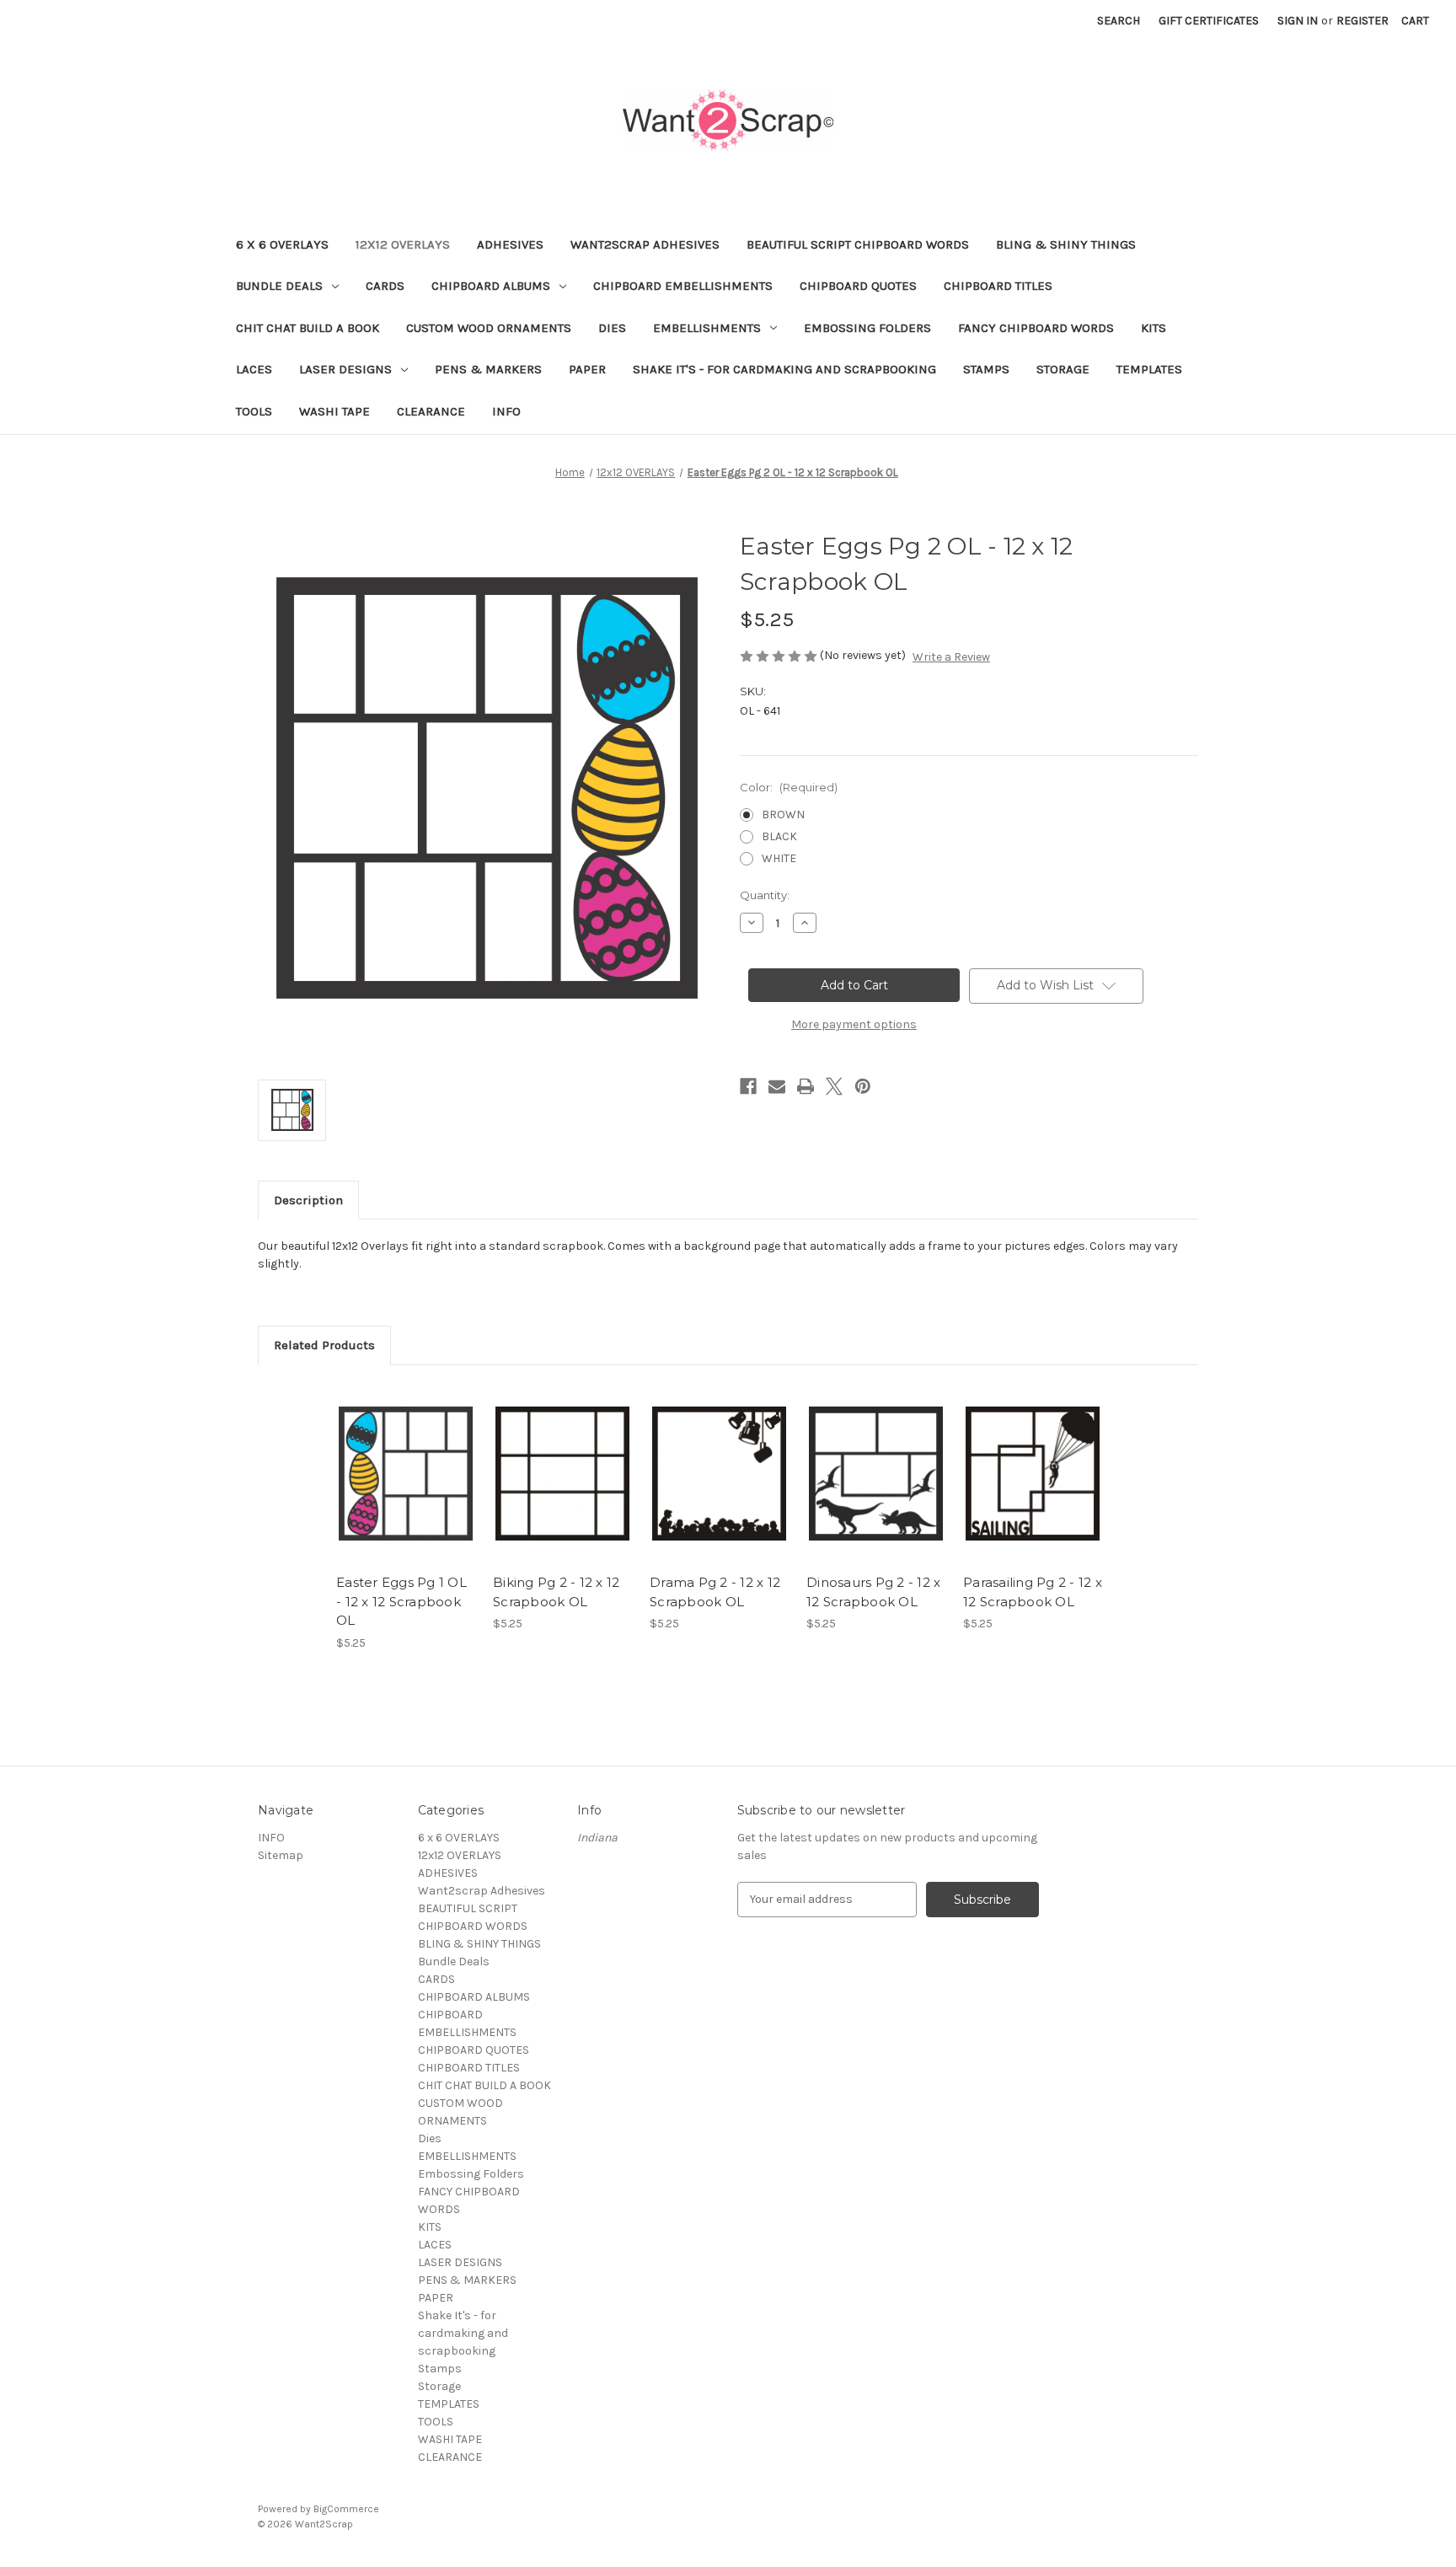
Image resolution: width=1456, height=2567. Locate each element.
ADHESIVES (510, 244)
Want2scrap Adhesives (645, 244)
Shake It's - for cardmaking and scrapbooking (784, 369)
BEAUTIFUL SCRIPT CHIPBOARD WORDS (858, 244)
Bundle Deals (279, 286)
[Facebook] (748, 1086)
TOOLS (254, 411)
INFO (506, 411)
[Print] (806, 1086)
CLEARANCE (431, 411)
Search (1119, 21)
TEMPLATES (1149, 369)
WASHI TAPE (335, 411)
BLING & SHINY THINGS (1066, 244)
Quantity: (765, 895)
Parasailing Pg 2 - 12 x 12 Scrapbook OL (1033, 1592)
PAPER (587, 369)
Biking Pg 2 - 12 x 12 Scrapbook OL (556, 1592)
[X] (834, 1086)
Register (1362, 21)
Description (308, 1200)
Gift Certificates (1209, 21)
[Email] (777, 1086)
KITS (1154, 328)
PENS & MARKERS (488, 369)
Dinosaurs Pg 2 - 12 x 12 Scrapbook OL (873, 1592)
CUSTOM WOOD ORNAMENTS (489, 328)
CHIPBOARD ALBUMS (491, 286)
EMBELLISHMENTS (707, 328)
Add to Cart (562, 1488)
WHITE (779, 858)
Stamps (986, 369)
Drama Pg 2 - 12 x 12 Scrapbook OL (715, 1592)
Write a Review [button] (951, 657)
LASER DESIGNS (345, 369)
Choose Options (406, 1488)
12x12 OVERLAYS (403, 244)
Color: (789, 787)
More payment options (854, 1024)
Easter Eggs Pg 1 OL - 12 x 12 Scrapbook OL (401, 1601)
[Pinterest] (863, 1086)
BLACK (779, 836)
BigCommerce (346, 2509)
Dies (612, 328)
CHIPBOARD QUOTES (858, 286)
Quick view (392, 1459)
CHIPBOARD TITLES (998, 286)
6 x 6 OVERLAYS (282, 244)
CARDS (385, 286)
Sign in (1298, 21)
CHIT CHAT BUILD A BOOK (308, 328)
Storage (1063, 369)
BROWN (783, 815)
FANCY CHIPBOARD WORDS (1036, 328)
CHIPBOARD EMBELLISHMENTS (683, 286)
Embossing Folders (867, 328)
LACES (254, 369)
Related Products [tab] (324, 1345)
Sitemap (281, 1855)
